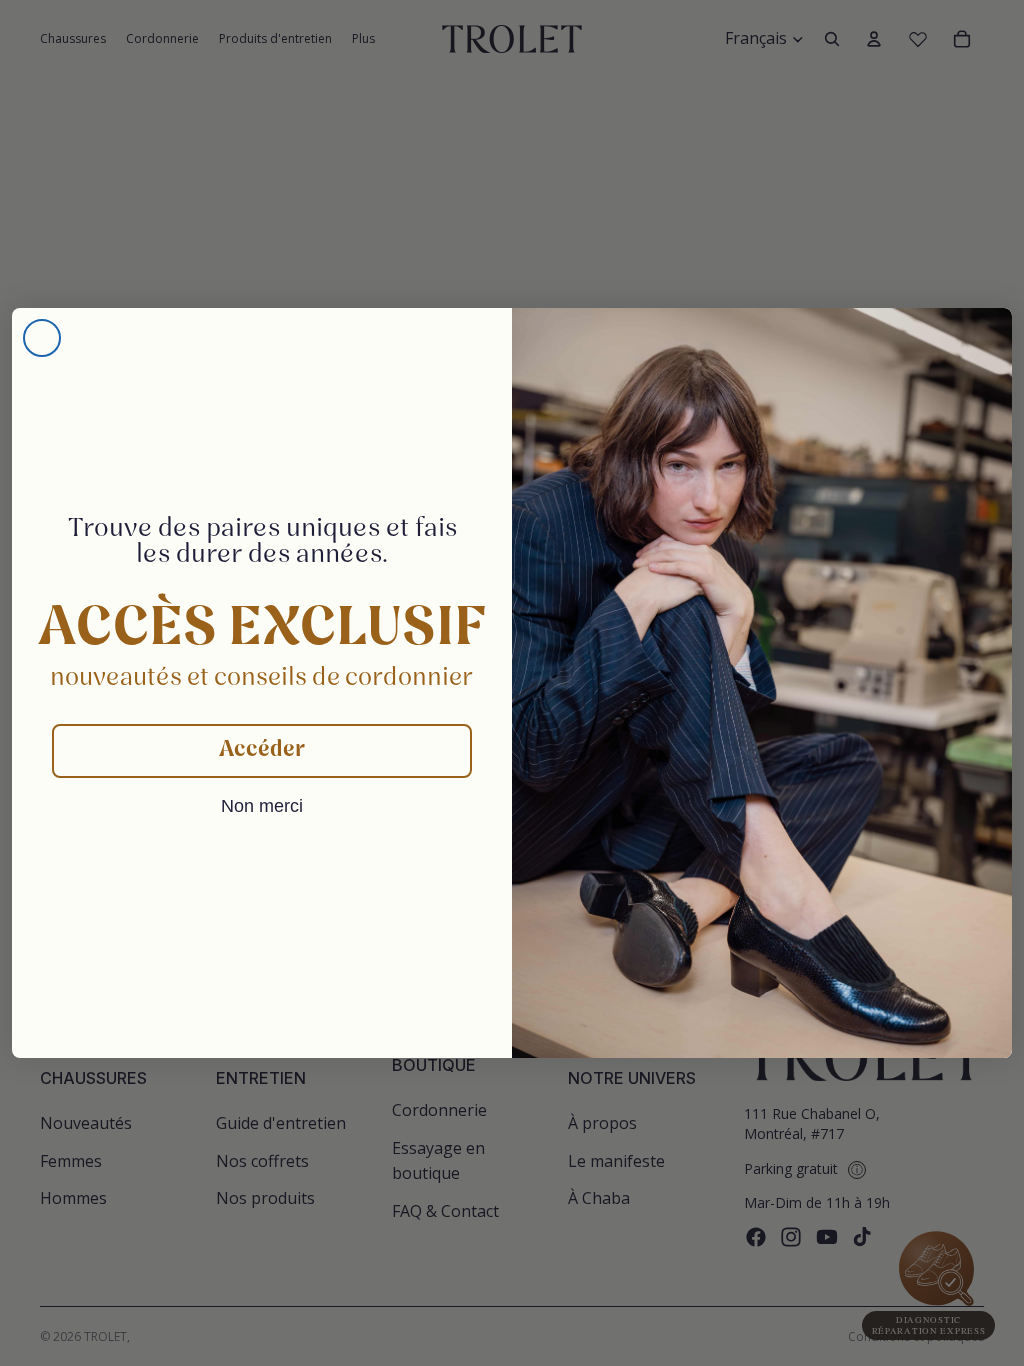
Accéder (262, 750)
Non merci (262, 806)
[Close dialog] (42, 338)
